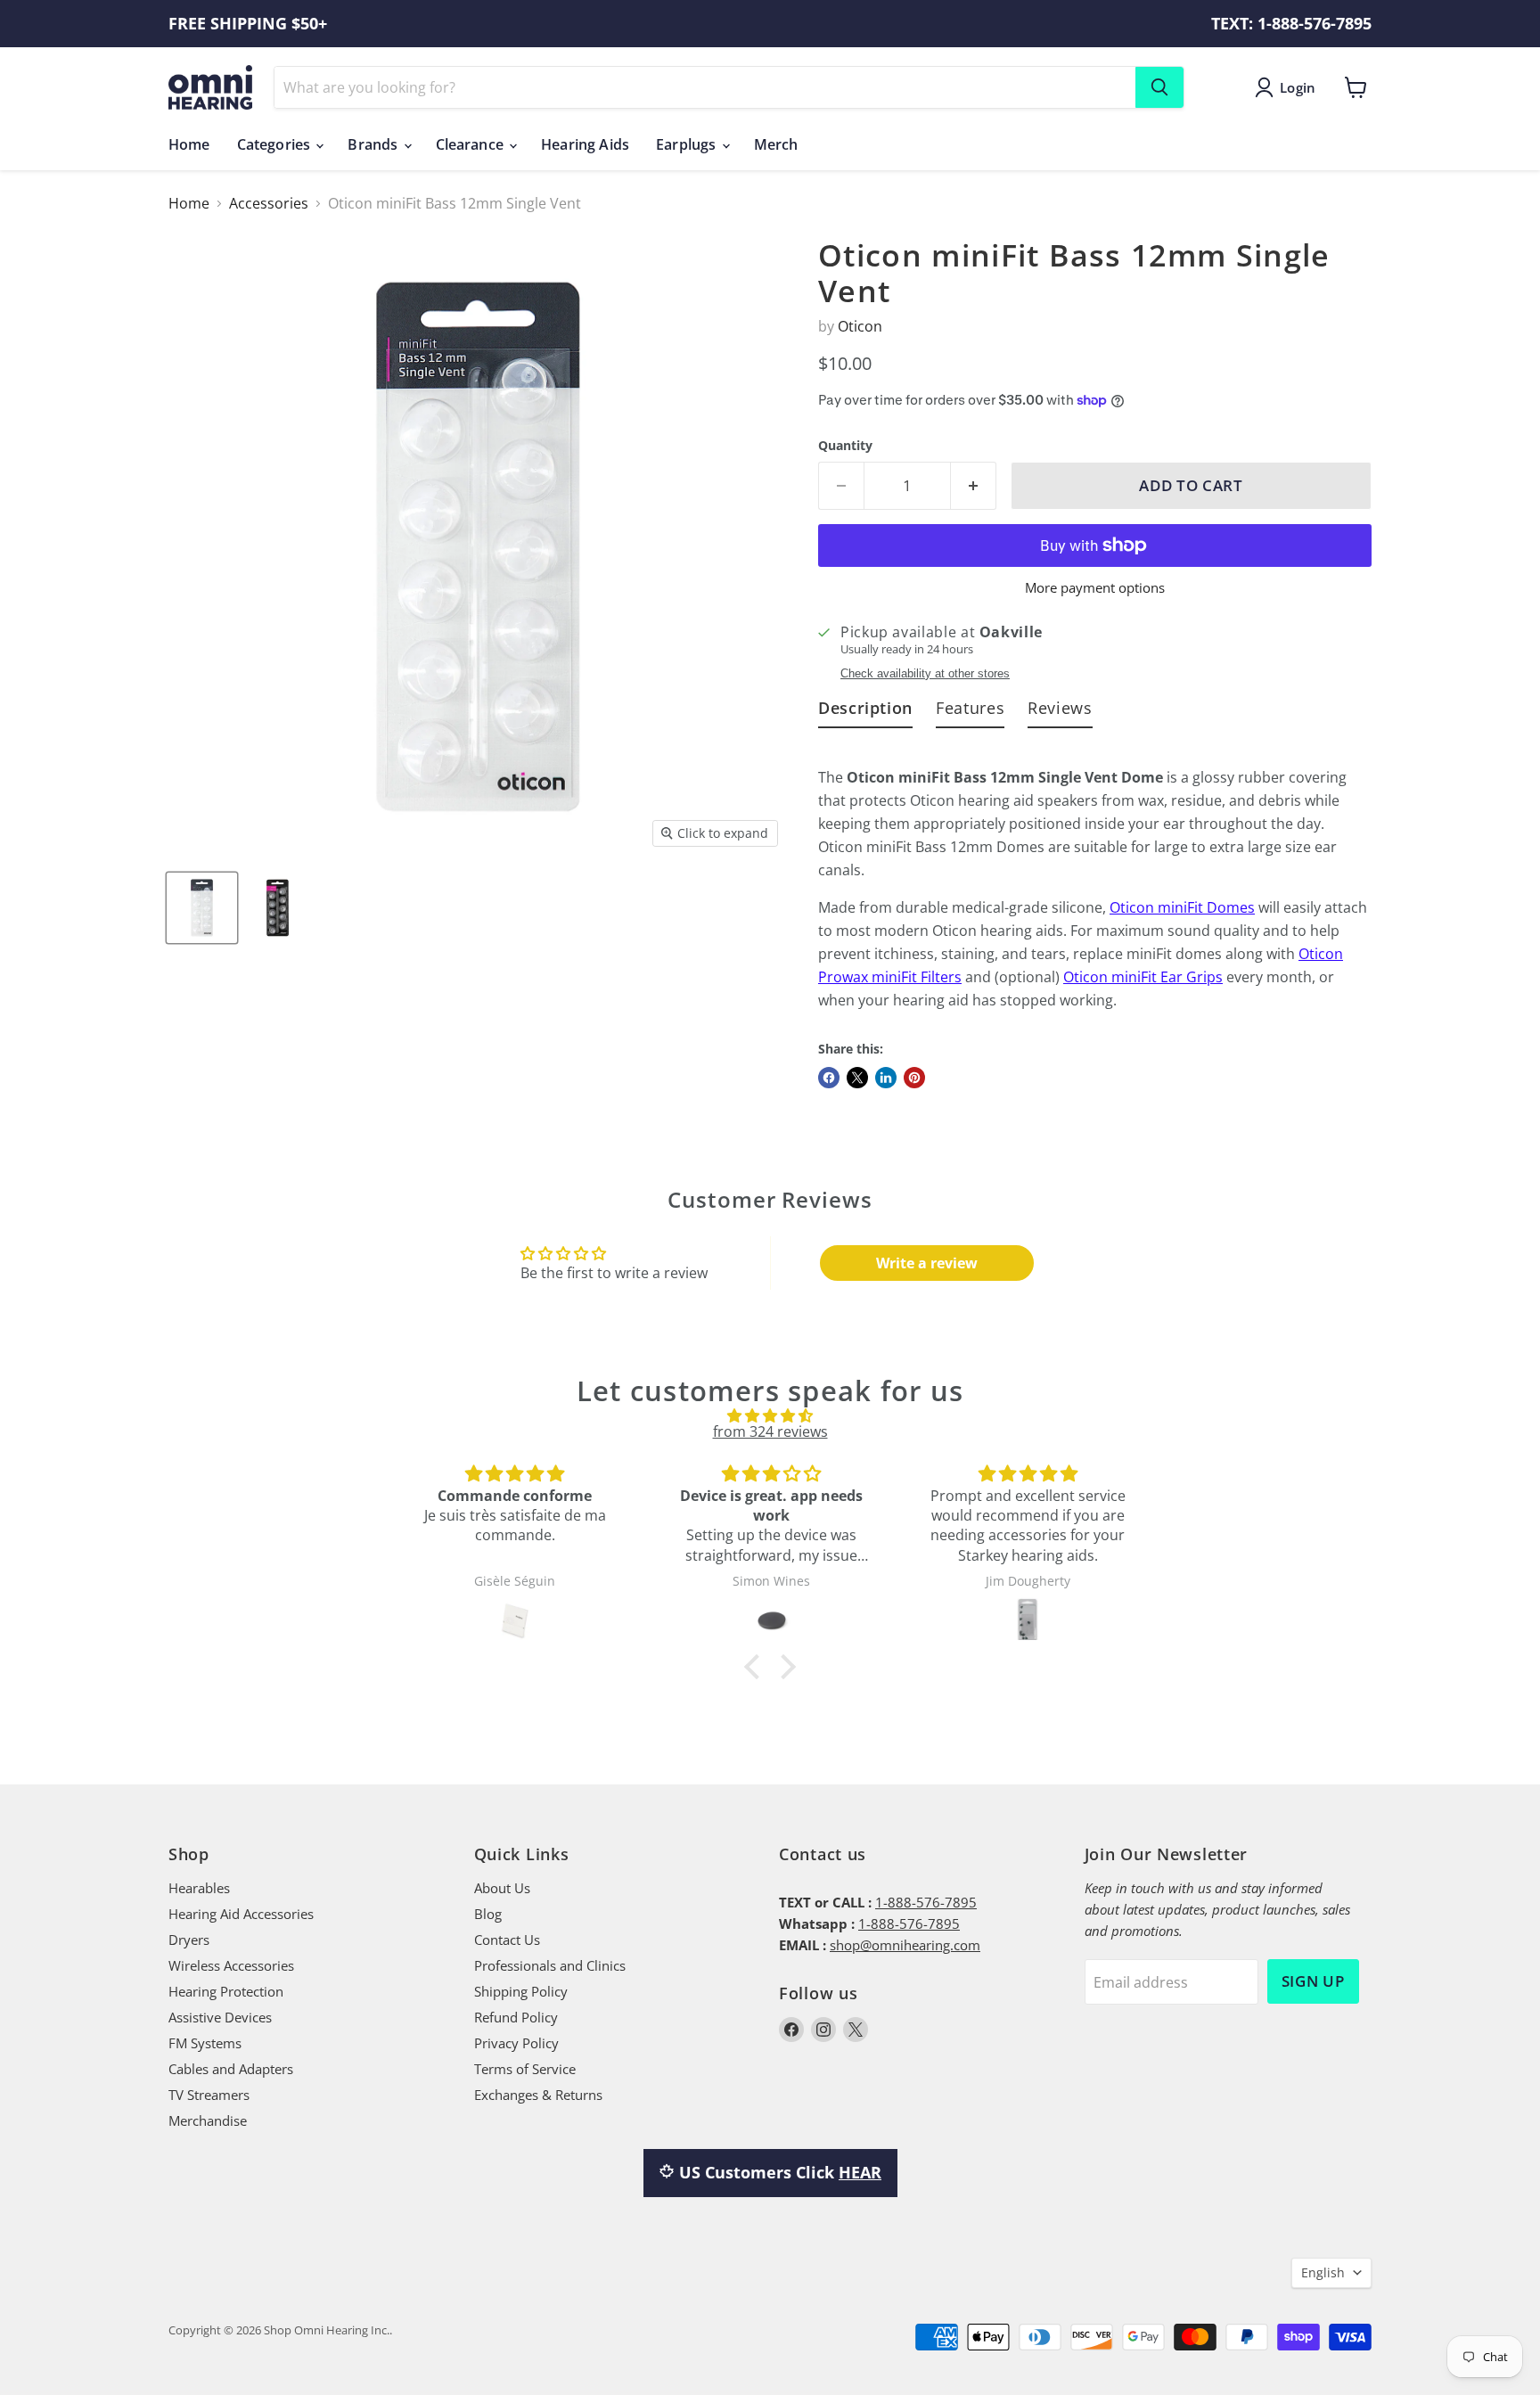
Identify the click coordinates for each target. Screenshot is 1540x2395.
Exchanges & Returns (538, 2095)
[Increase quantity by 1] (974, 486)
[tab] (865, 712)
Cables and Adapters (231, 2069)
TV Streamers (209, 2095)
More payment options (1095, 588)
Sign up (1313, 1981)
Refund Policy (516, 2017)
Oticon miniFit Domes (1182, 907)
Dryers (189, 1940)
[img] (770, 1415)
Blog (488, 1914)
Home (189, 144)
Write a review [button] (927, 1263)
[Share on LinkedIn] (886, 1078)
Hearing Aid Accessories (241, 1914)
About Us (502, 1888)
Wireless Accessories (231, 1965)
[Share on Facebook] (829, 1078)
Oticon (860, 326)
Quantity (845, 446)
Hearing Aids (585, 144)
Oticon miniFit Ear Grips (1143, 977)
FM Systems (205, 2043)
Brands (374, 144)
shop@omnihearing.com (905, 1945)
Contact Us (507, 1940)
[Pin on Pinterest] (914, 1078)
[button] (757, 1666)
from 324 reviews (770, 1431)
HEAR (860, 2172)
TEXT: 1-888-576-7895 (1291, 24)
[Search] (1159, 87)
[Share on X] (857, 1078)
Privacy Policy (516, 2043)
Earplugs (688, 144)
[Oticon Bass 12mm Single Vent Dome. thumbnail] (278, 908)
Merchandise (208, 2120)
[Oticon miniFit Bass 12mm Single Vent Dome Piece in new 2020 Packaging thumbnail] (202, 908)
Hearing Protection (226, 1991)
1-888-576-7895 (926, 1902)
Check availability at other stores (925, 674)
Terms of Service (525, 2069)
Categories (276, 144)
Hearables (199, 1888)
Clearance (472, 144)
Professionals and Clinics (550, 1965)
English (1323, 2272)
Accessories (269, 203)
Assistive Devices (220, 2017)
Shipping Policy (521, 1991)
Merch (776, 144)
